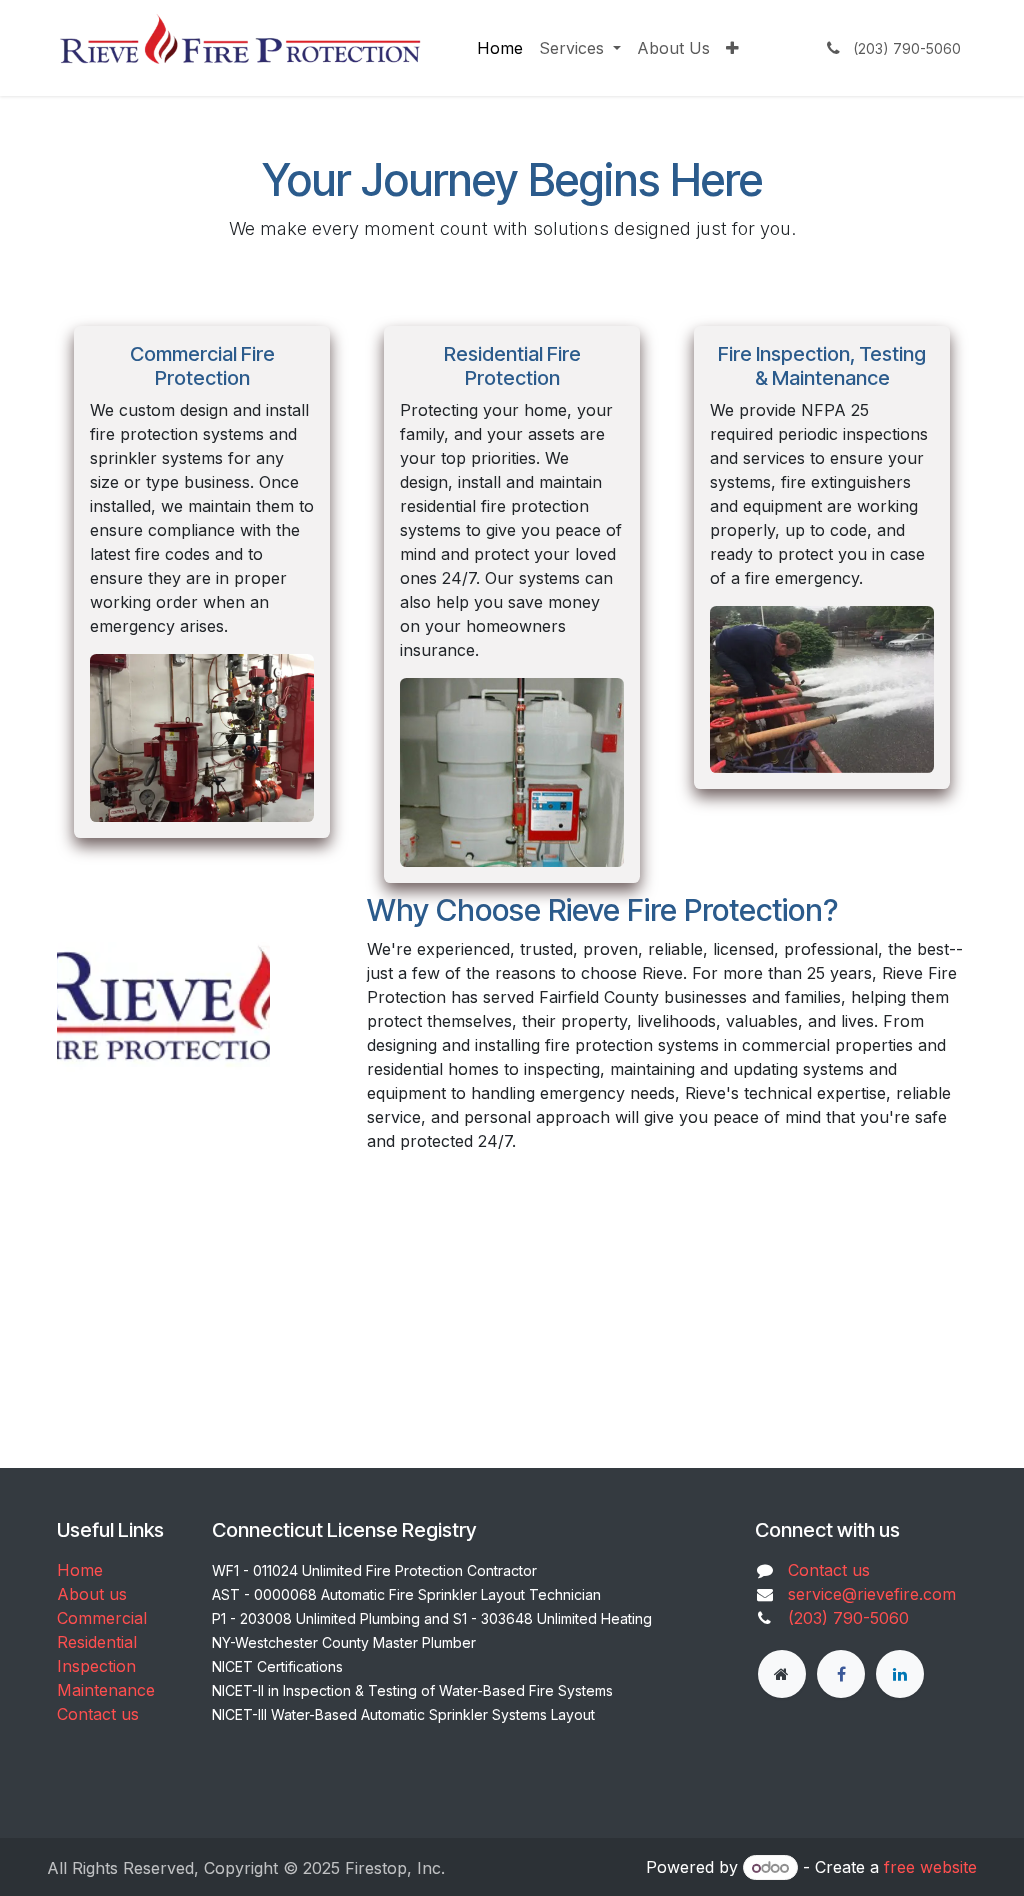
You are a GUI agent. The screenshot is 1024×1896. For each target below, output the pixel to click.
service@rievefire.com (872, 1594)
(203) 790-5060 (848, 1618)
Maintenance (106, 1690)
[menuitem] (500, 48)
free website (930, 1867)
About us (92, 1594)
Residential (97, 1642)
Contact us (98, 1714)
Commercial (102, 1618)
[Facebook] (841, 1674)
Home (80, 1570)
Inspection (96, 1666)
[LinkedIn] (900, 1674)
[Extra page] (782, 1674)
